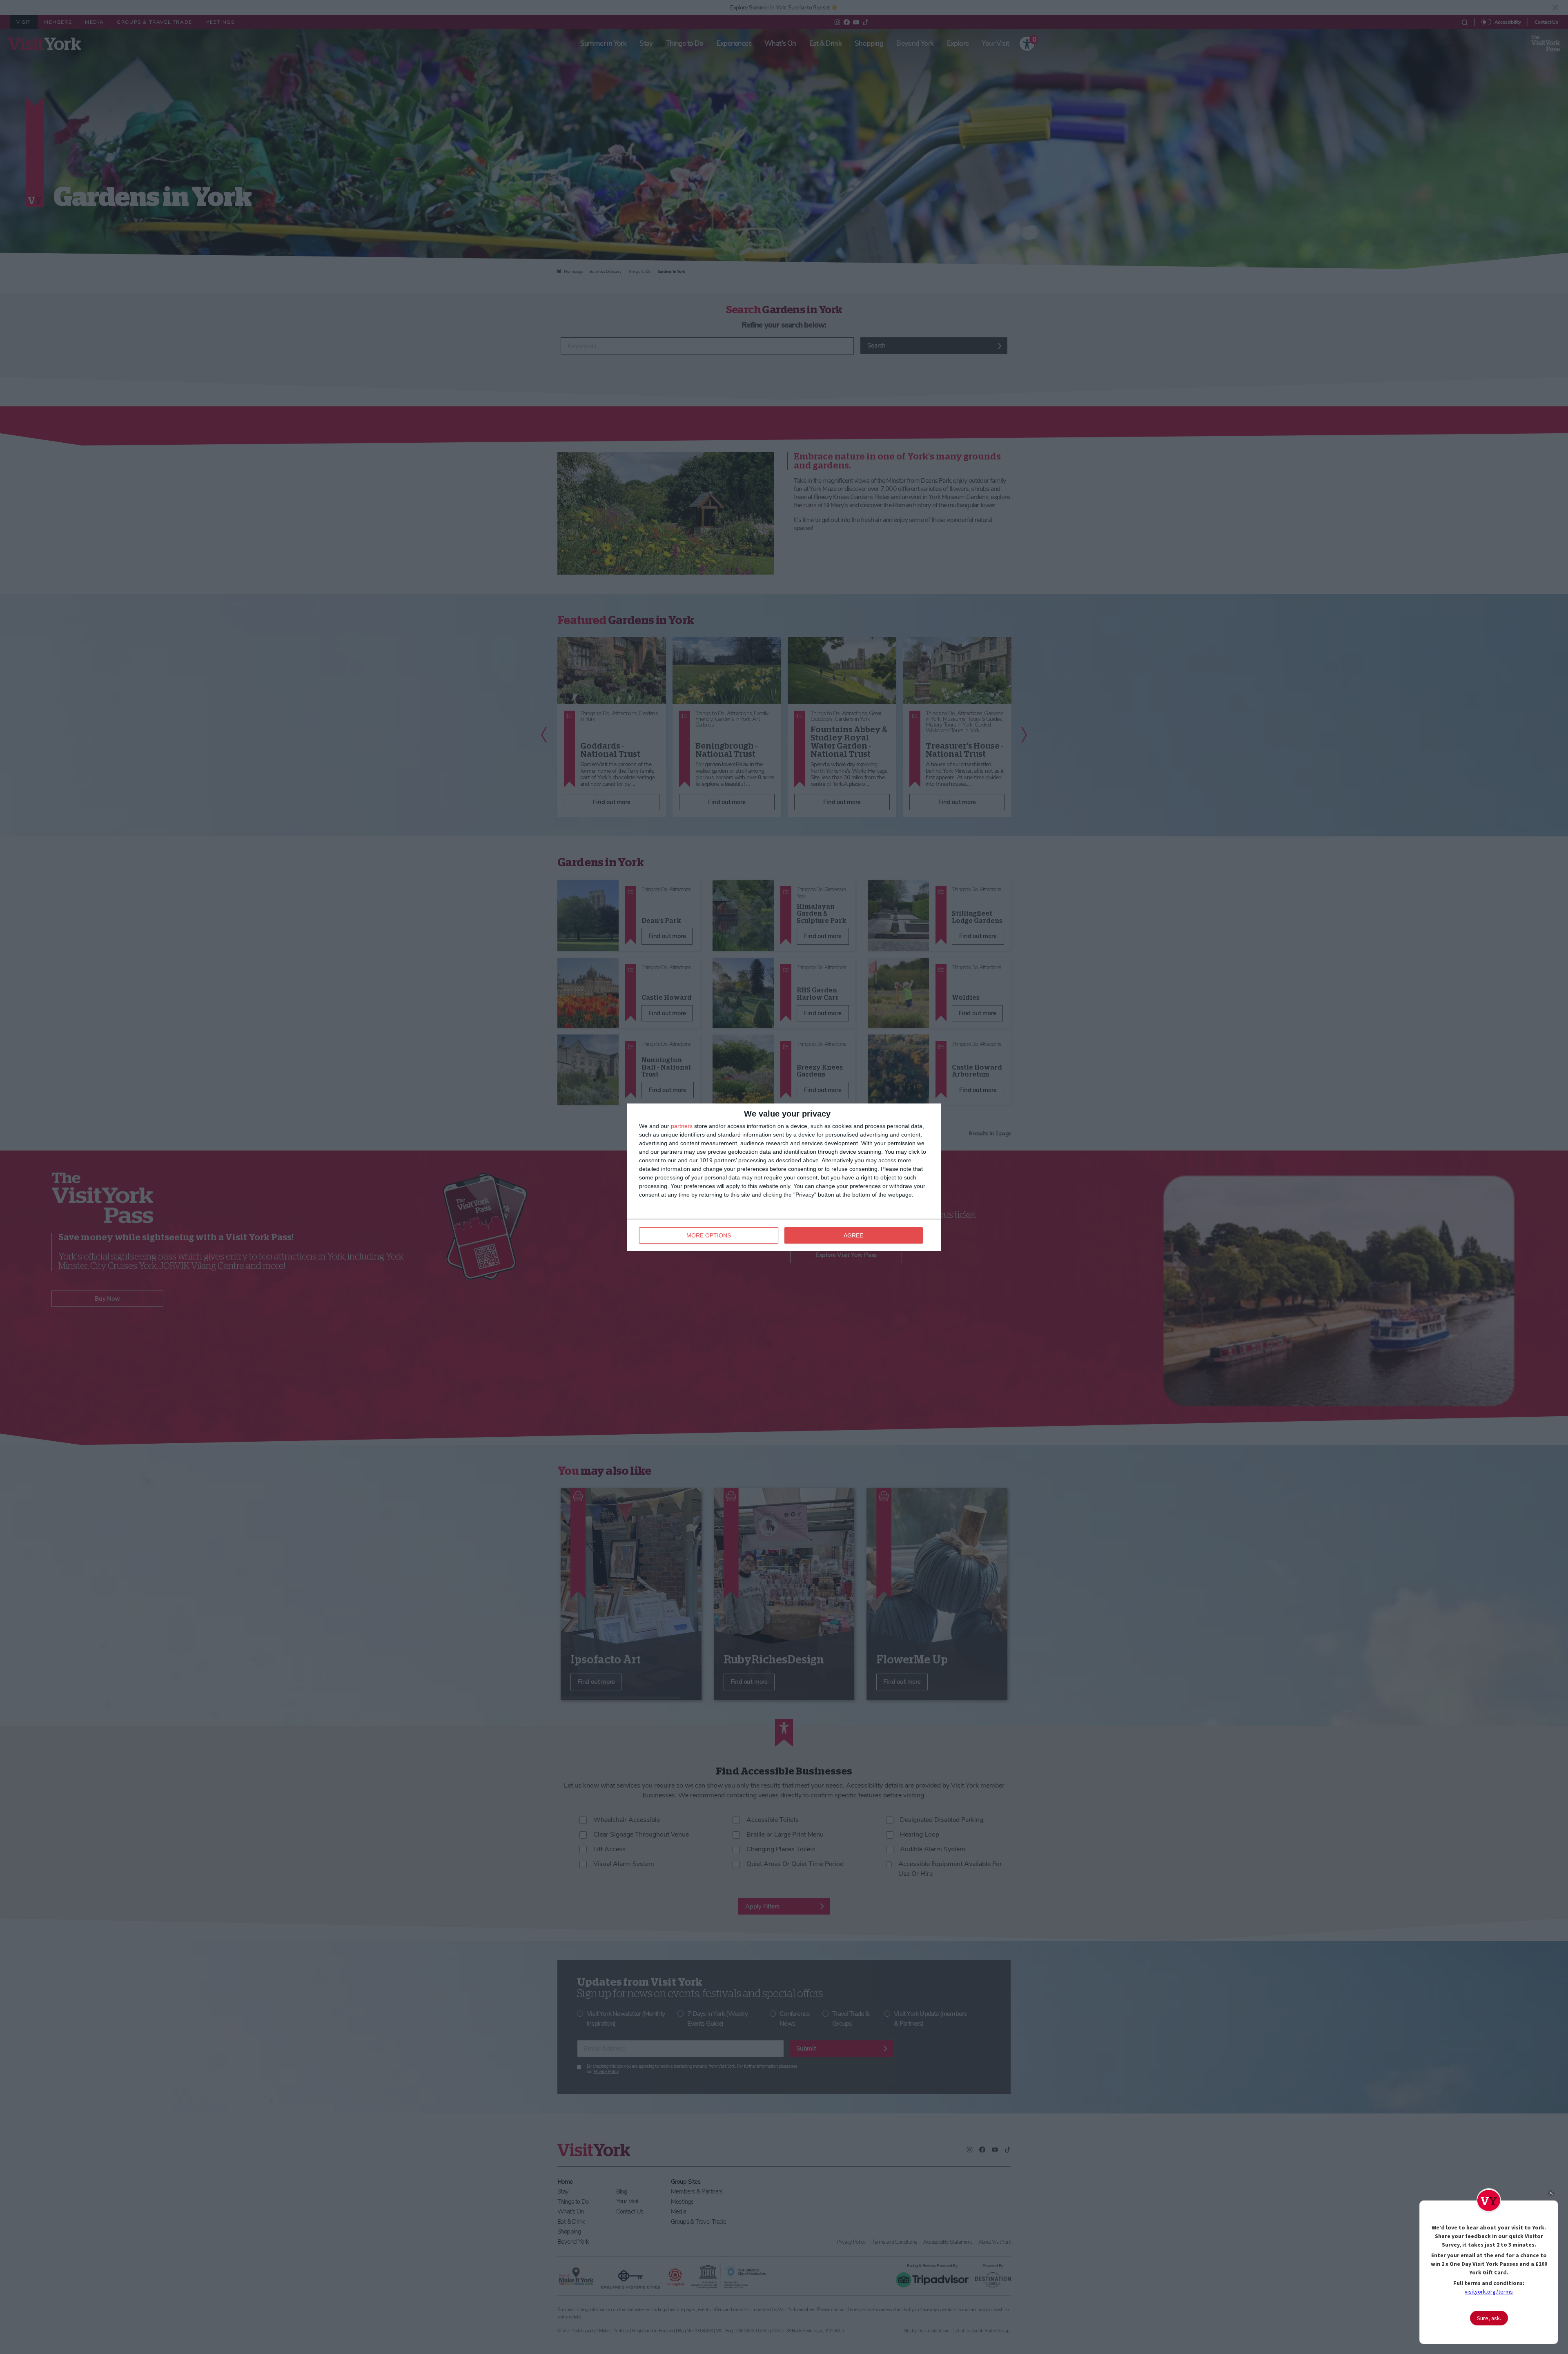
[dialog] (784, 1177)
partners (682, 1126)
